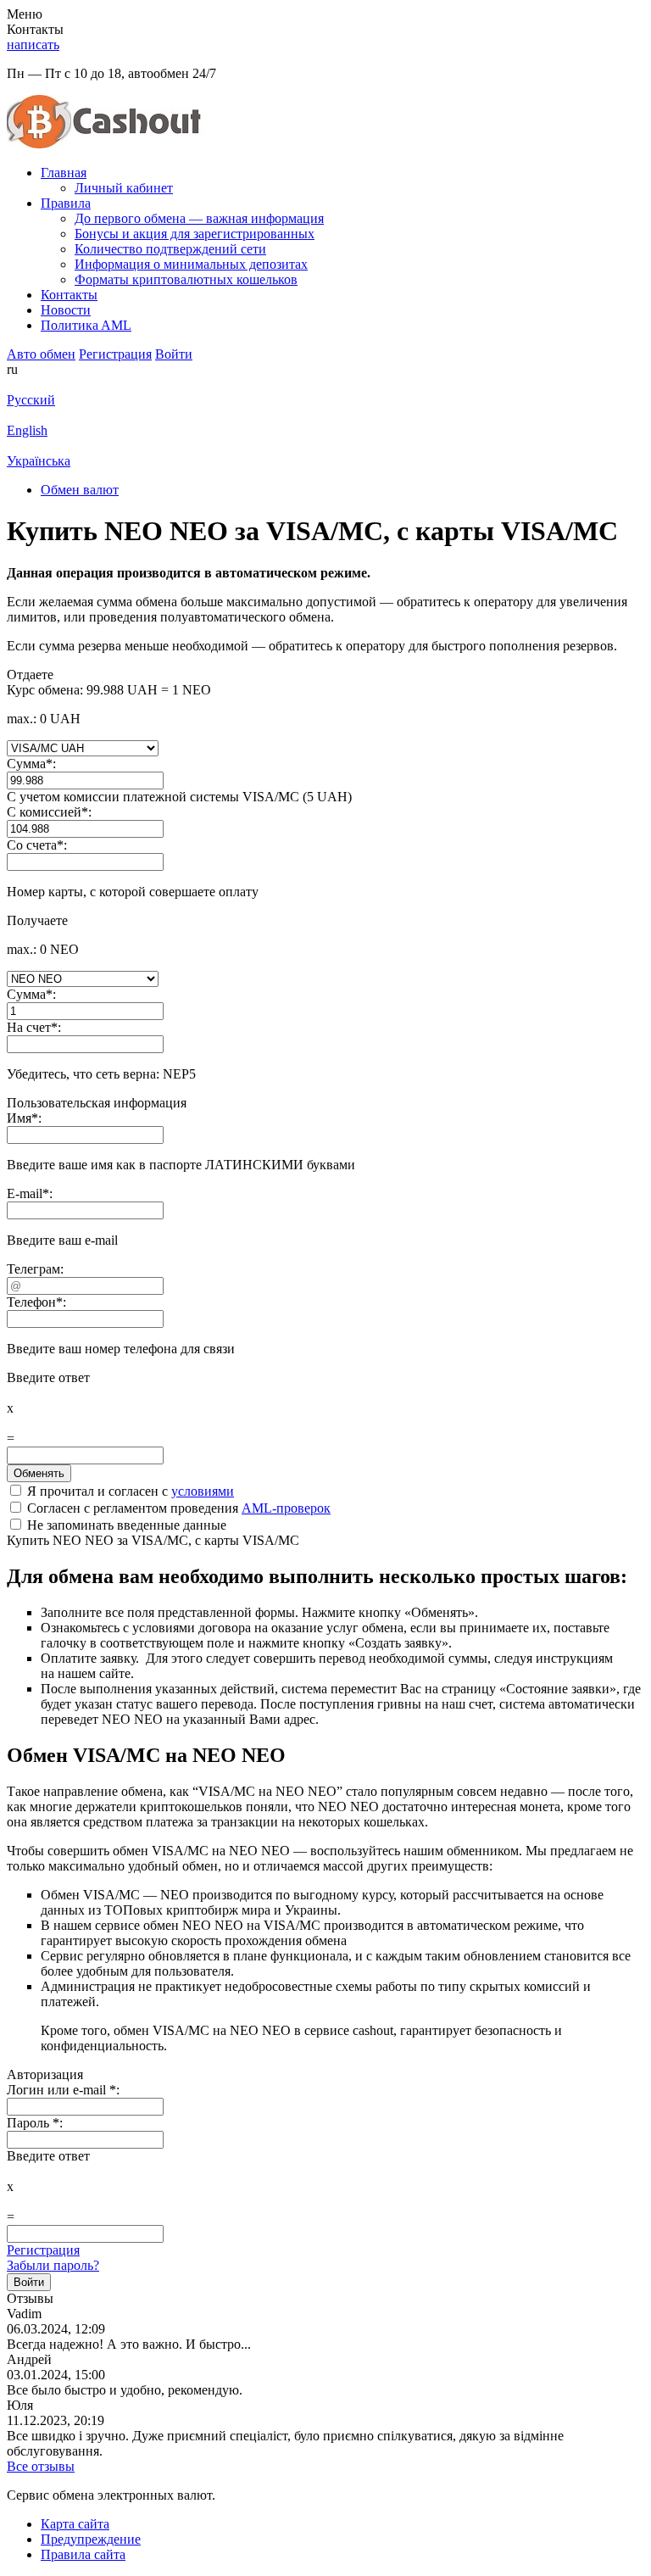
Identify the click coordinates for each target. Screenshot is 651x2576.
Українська (39, 461)
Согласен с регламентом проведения (177, 1508)
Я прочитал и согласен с (129, 1491)
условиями (203, 1491)
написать (33, 45)
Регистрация (43, 2250)
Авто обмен (41, 354)
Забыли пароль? (53, 2265)
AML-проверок (286, 1508)
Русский (31, 400)
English (27, 430)
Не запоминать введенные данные (125, 1525)
